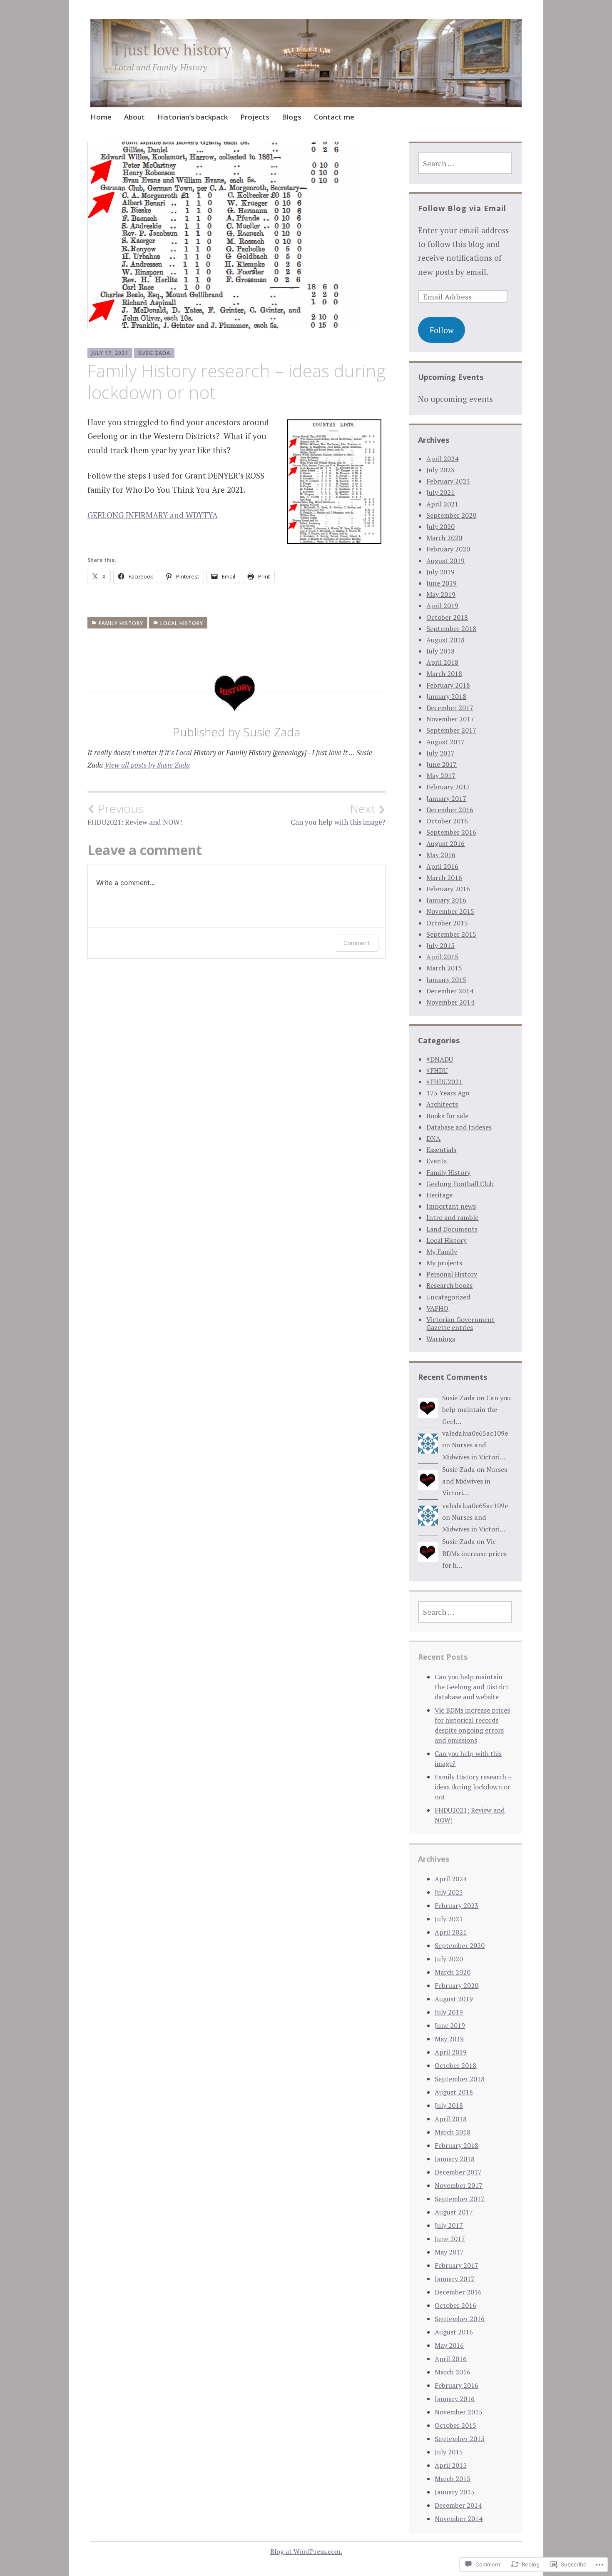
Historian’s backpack (193, 117)
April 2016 (442, 866)
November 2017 (450, 719)
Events (437, 1161)
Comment (357, 943)
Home (101, 117)
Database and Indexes (459, 1127)
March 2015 (444, 968)
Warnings (441, 1339)
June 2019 (442, 583)
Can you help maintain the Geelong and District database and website (472, 1687)
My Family (442, 1252)
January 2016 (446, 900)
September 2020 (451, 515)
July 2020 (440, 526)
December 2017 (450, 708)
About (134, 117)
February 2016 (448, 889)
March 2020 (444, 538)
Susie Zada (154, 353)
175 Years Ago (448, 1093)
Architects (442, 1104)
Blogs (292, 117)
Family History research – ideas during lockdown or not (473, 1787)
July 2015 (440, 945)
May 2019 (441, 594)
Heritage (439, 1195)
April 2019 (442, 606)
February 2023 (448, 481)
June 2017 (442, 764)
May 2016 (441, 855)
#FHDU (437, 1070)
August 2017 (445, 742)
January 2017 (446, 798)
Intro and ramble (452, 1217)
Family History (121, 623)
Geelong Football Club (460, 1184)
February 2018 (448, 685)
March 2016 (444, 878)
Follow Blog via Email (462, 208)
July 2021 (440, 492)
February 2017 (448, 787)
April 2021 (442, 504)
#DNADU (440, 1059)
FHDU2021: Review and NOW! (135, 814)
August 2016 (445, 843)
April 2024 (442, 459)
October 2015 (447, 923)
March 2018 (444, 673)
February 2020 (448, 549)
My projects (444, 1263)
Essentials (441, 1150)
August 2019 (445, 561)
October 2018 (447, 617)
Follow (442, 330)
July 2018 (440, 651)
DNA (433, 1138)
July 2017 (440, 753)
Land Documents (452, 1229)
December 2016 (450, 810)
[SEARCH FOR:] (465, 163)
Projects (255, 117)
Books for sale (447, 1116)
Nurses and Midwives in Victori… (475, 1481)
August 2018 (445, 640)
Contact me (334, 117)
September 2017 (451, 730)
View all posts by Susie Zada (147, 765)
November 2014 (450, 1002)
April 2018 (442, 662)
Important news (451, 1206)
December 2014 (450, 991)
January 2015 (446, 980)
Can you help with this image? (338, 814)
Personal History (452, 1274)
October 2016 (447, 821)
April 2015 (442, 957)
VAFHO (437, 1308)
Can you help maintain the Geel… (476, 1410)
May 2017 (441, 776)
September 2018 (451, 628)
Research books (449, 1285)
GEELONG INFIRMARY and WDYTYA (153, 515)
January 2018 (446, 696)
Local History (182, 623)
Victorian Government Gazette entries (460, 1323)
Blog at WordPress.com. (306, 2551)
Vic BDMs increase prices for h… (474, 1553)
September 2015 (451, 934)
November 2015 (450, 911)
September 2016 (451, 832)
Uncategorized (448, 1297)
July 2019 (440, 572)
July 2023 (440, 470)
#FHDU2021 (444, 1082)
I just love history (173, 50)
